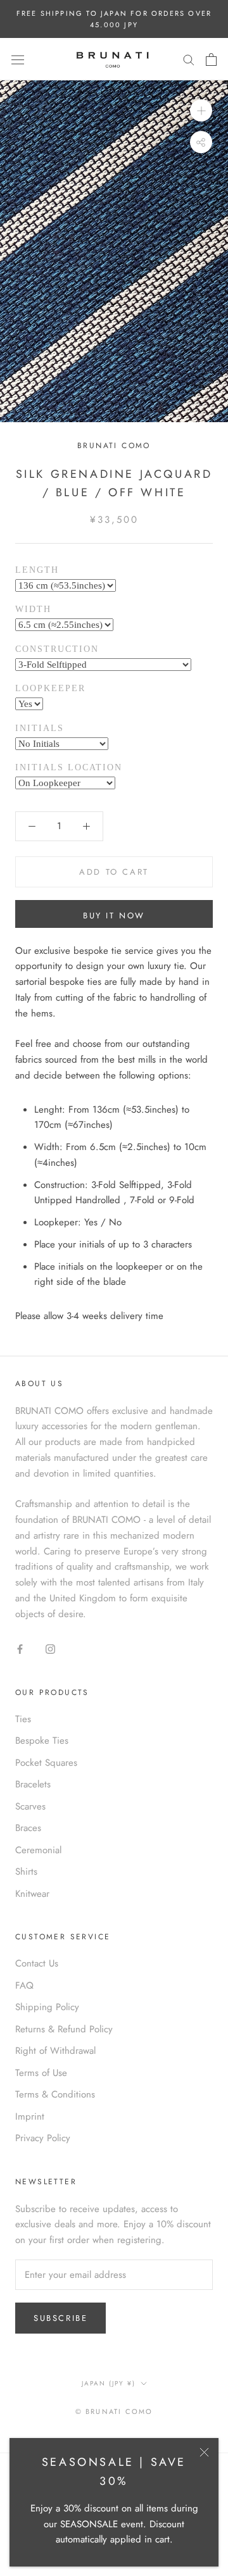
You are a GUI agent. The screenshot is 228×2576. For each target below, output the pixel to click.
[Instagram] (50, 1648)
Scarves (30, 1806)
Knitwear (32, 1894)
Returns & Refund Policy (64, 2029)
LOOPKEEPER (50, 688)
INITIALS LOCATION (69, 767)
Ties (23, 1719)
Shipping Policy (47, 2007)
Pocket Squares (46, 1763)
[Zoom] (201, 110)
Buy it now (114, 916)
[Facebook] (20, 1648)
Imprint (30, 2116)
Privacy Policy (43, 2138)
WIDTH (33, 609)
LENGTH (37, 570)
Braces (28, 1828)
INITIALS (40, 728)
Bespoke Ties (42, 1741)
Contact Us (37, 1963)
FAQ (24, 1985)
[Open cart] (211, 59)
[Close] (204, 2452)
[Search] (189, 59)
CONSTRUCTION (57, 649)
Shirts (26, 1872)
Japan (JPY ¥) (109, 2383)
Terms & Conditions (55, 2094)
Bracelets (33, 1784)
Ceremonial (38, 1850)
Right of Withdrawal (55, 2051)
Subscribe (60, 2318)
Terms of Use (41, 2073)
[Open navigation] (18, 59)
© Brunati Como (114, 2411)
